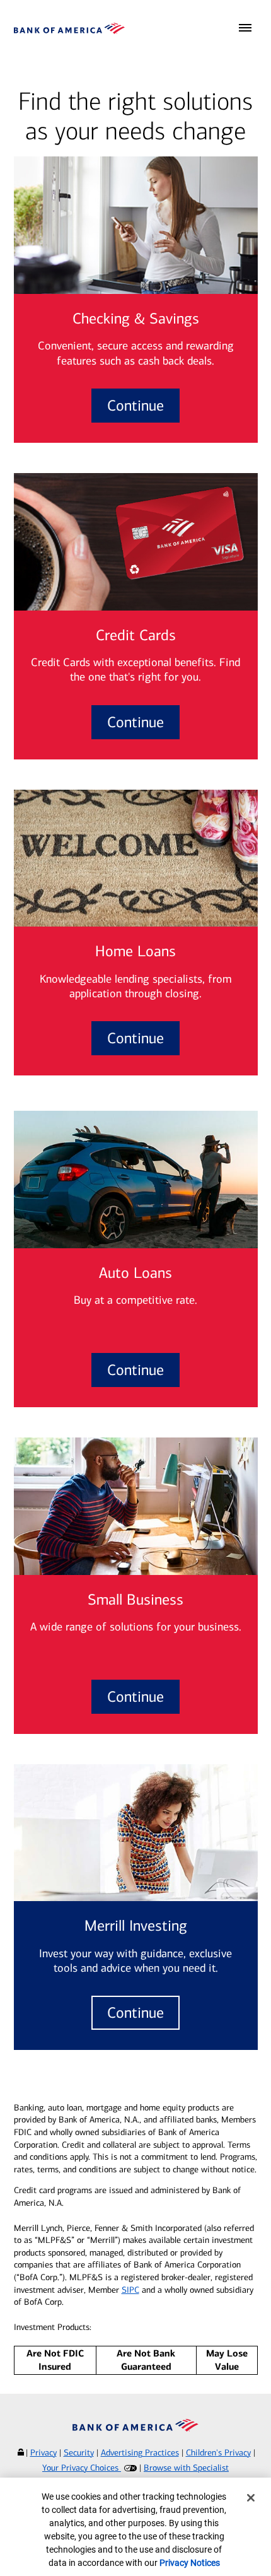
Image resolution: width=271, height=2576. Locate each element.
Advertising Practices (140, 2453)
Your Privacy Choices (82, 2468)
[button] (245, 28)
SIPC (130, 2290)
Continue (135, 406)
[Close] (251, 2498)
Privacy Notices (190, 2563)
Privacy (43, 2453)
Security (79, 2453)
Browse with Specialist (186, 2468)
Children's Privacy (218, 2453)
